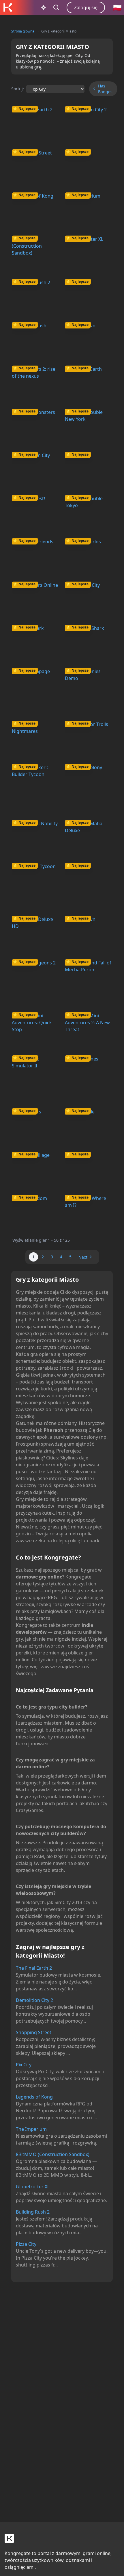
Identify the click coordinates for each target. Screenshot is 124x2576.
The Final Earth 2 (34, 1968)
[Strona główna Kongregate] (7, 7)
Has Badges (105, 89)
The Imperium (31, 2129)
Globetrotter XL (33, 2187)
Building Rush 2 (33, 2212)
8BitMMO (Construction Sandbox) (53, 2154)
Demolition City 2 (34, 2000)
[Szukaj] (56, 7)
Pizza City (26, 2244)
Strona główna (23, 31)
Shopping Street (34, 2032)
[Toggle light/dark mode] (44, 7)
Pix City (24, 2065)
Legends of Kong (34, 2097)
